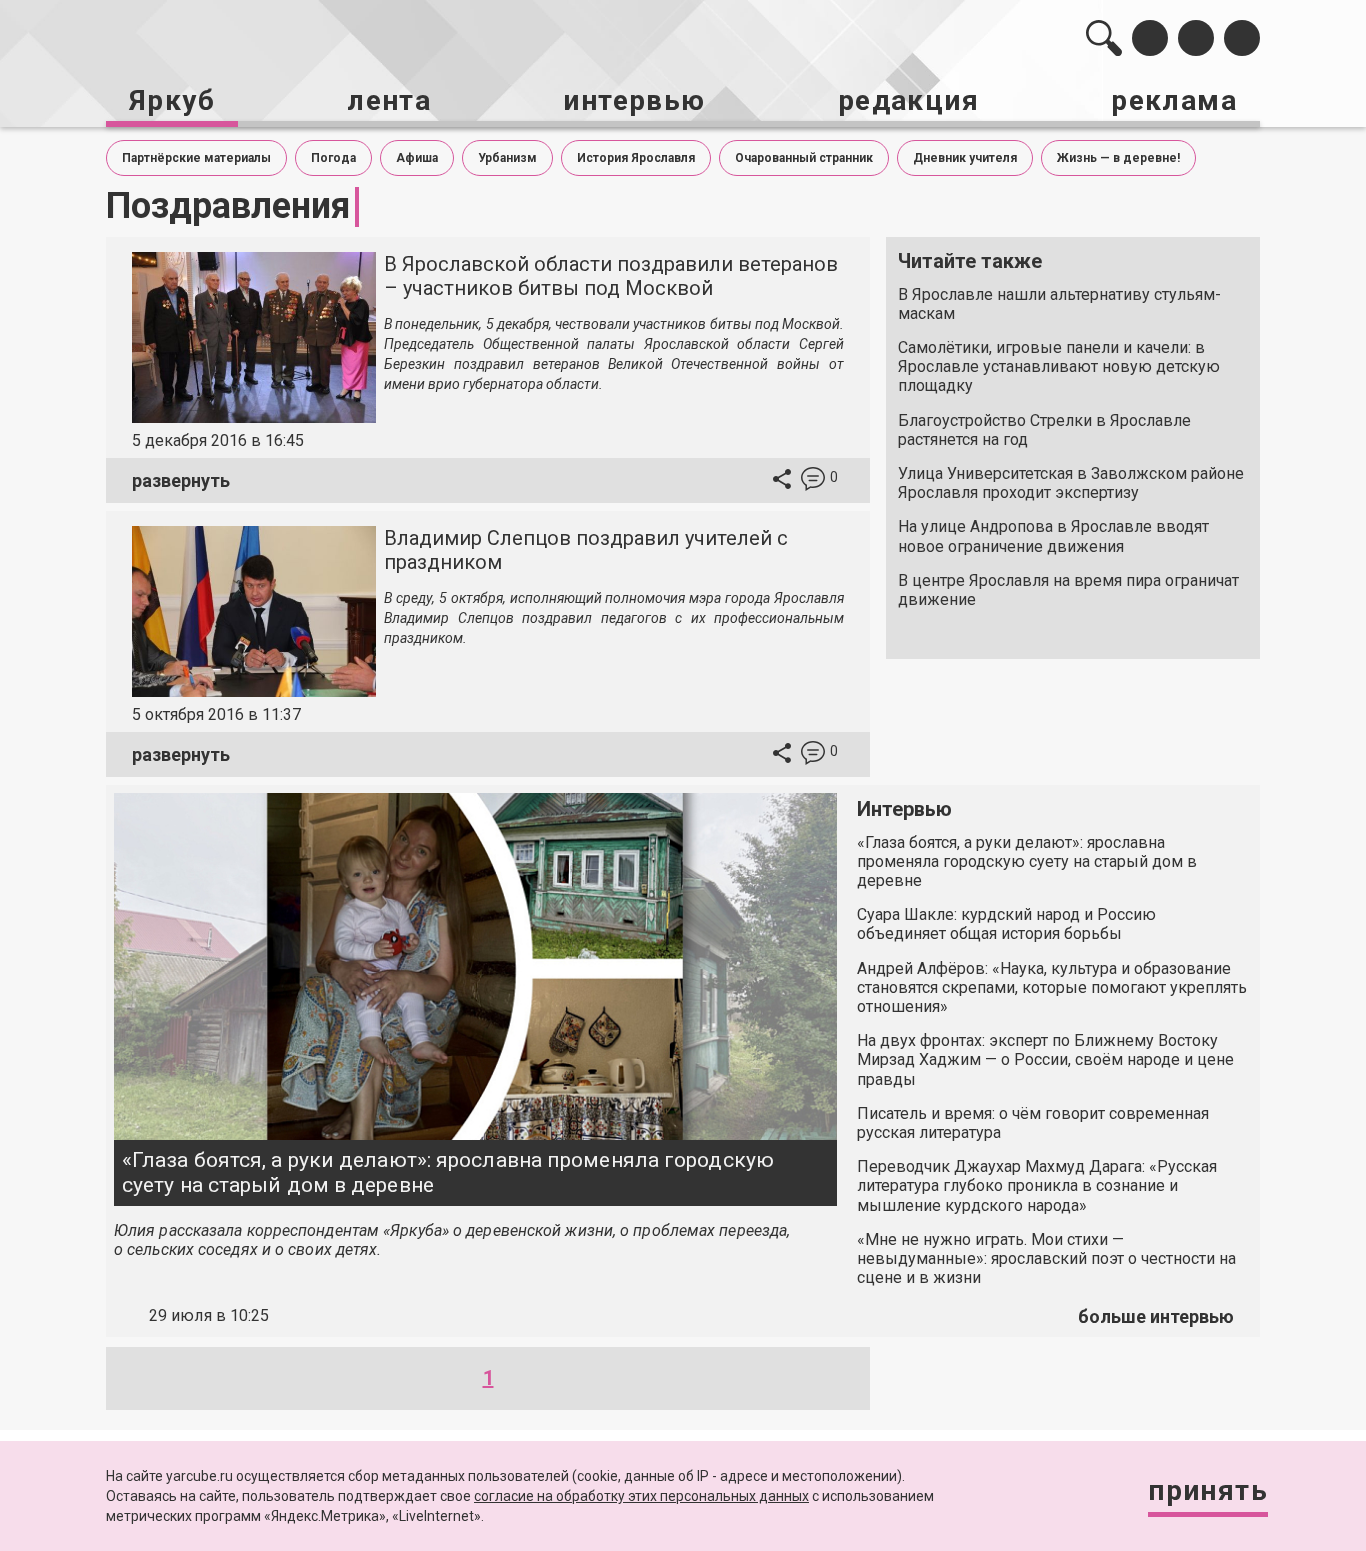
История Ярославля (636, 158)
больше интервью (1156, 1316)
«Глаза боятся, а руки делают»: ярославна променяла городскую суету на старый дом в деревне (448, 1172)
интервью (634, 100)
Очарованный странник (804, 158)
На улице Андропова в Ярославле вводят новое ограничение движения (1053, 536)
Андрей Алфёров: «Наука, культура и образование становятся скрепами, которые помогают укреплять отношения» (1052, 987)
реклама (1174, 100)
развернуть (181, 480)
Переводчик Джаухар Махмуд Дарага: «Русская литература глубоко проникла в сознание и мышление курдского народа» (1037, 1185)
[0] (813, 481)
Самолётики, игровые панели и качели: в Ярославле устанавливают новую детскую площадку (1059, 366)
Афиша (417, 158)
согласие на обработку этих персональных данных (641, 1496)
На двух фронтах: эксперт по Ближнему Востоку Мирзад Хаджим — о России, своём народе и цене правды (1045, 1059)
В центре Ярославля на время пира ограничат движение (1068, 590)
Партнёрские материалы (196, 158)
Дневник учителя (965, 158)
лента (389, 100)
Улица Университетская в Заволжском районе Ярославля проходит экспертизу (1071, 483)
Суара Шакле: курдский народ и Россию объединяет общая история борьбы (1006, 924)
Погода (333, 158)
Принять (1208, 1490)
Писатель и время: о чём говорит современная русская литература (1033, 1123)
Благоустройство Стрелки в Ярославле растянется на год (1044, 430)
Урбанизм (507, 158)
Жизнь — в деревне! (1118, 158)
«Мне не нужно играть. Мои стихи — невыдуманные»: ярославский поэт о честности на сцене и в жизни (1046, 1258)
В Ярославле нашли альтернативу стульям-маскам (1059, 304)
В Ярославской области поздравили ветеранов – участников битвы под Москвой (611, 276)
